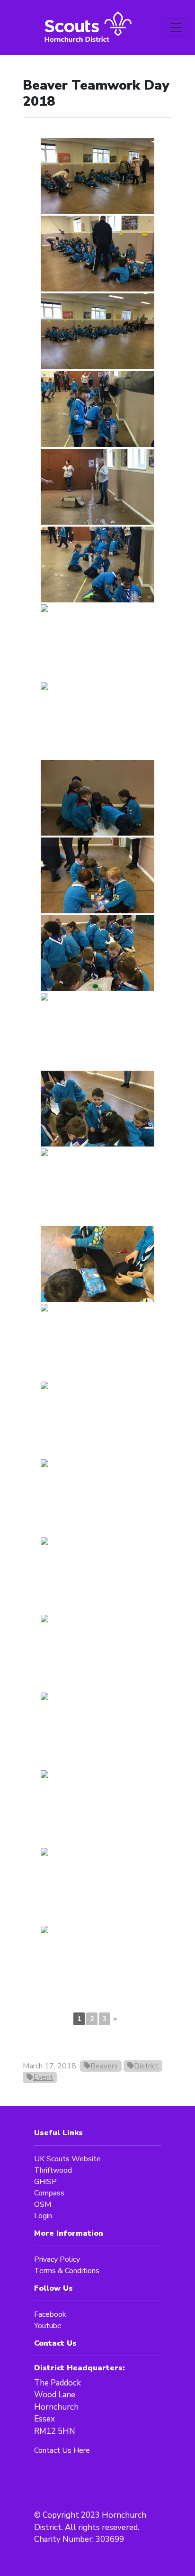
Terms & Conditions (67, 2271)
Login (43, 2216)
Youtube (48, 2326)
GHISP (45, 2182)
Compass (49, 2193)
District (146, 2066)
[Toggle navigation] (176, 27)
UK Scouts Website (67, 2159)
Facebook (50, 2314)
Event (43, 2077)
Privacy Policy (57, 2259)
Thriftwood (53, 2170)
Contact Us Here (62, 2450)
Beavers (104, 2066)
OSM (43, 2204)
